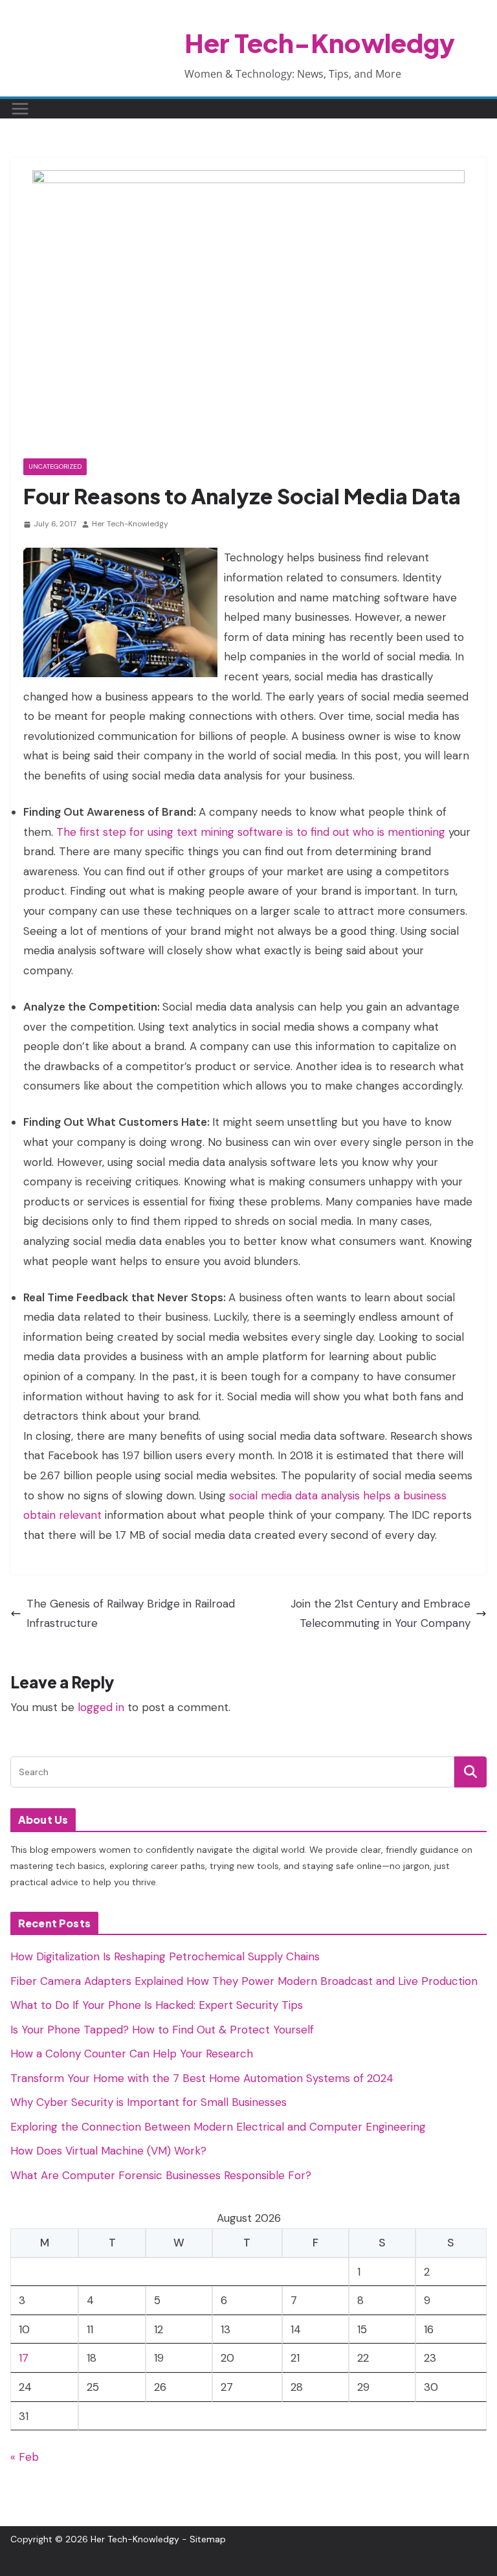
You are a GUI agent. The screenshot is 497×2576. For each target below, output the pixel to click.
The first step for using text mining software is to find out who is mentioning (251, 832)
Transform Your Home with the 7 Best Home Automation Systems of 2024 (202, 2078)
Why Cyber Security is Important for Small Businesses (149, 2102)
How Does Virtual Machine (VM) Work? (108, 2151)
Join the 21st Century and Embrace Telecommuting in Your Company (381, 1614)
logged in (101, 1707)
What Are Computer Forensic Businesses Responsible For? (161, 2175)
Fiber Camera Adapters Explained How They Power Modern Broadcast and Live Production (244, 1981)
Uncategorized (55, 466)
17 (24, 2358)
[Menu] (20, 109)
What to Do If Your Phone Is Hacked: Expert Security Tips (157, 2005)
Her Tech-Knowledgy (320, 42)
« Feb (25, 2457)
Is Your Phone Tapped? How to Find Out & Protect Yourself (162, 2030)
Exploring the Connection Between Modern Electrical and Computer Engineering (218, 2127)
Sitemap (208, 2539)
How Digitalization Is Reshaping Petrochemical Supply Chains (165, 1956)
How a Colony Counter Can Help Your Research (132, 2054)
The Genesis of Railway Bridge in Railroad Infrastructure (131, 1614)
